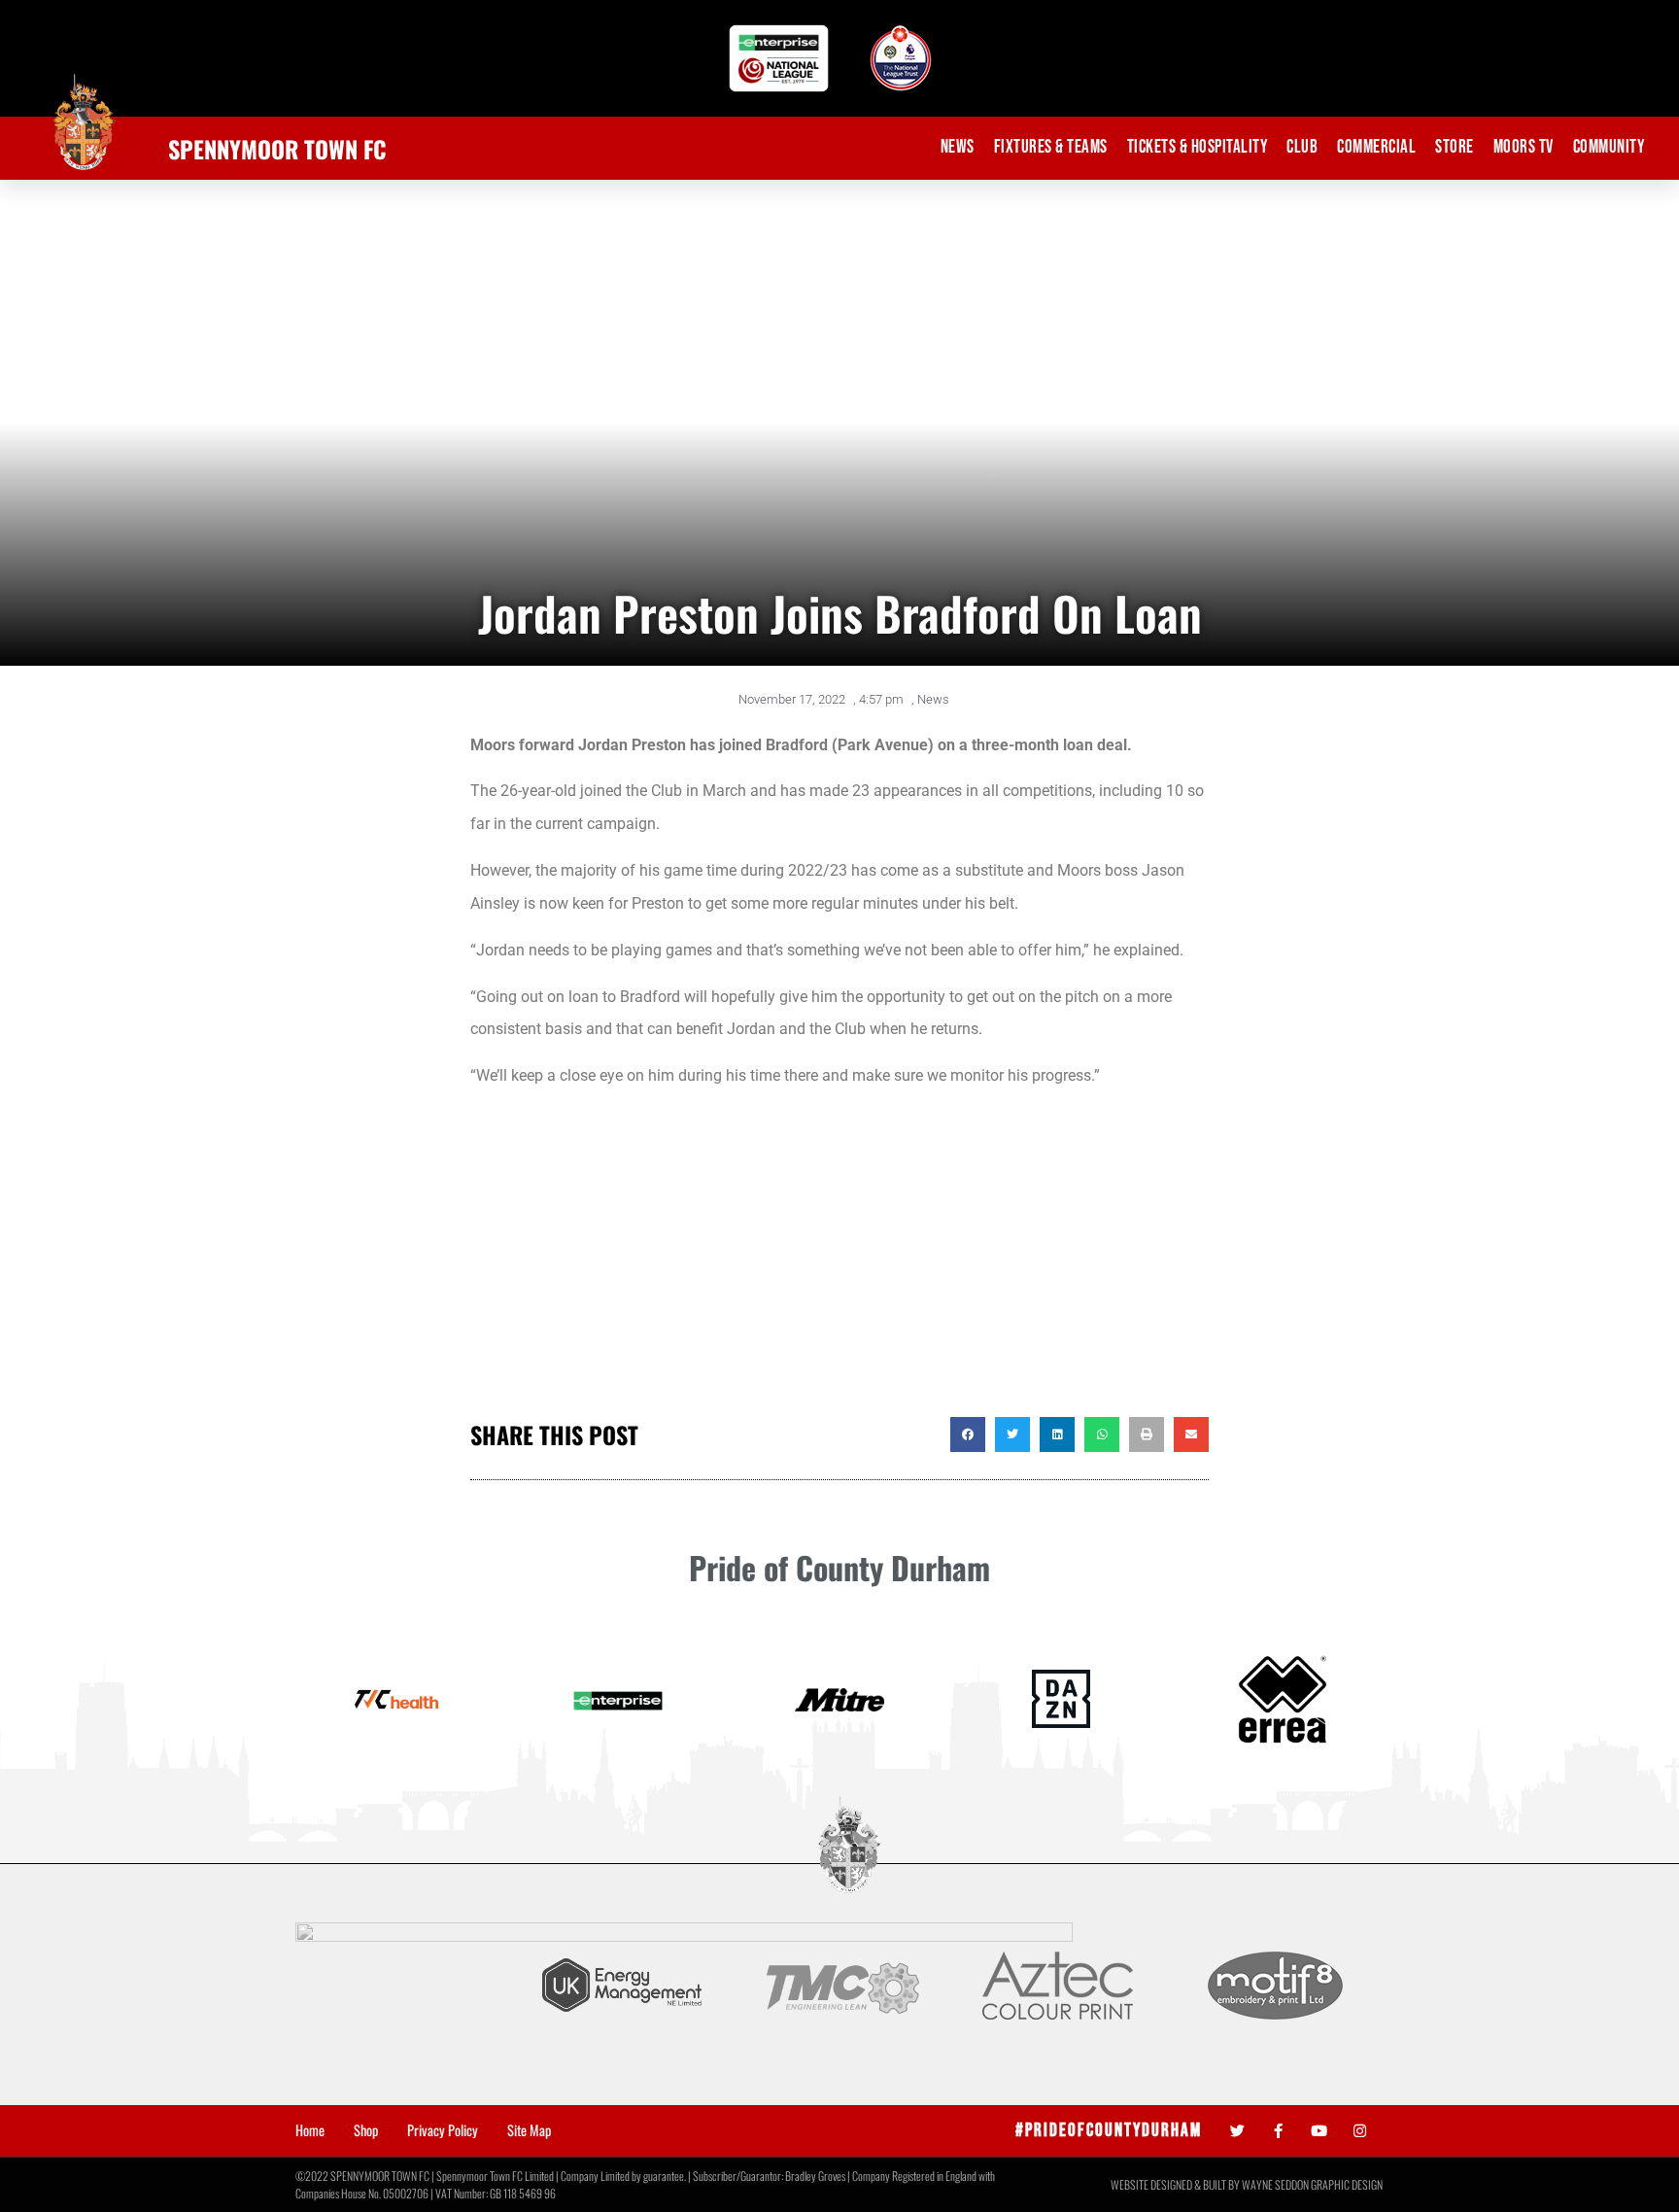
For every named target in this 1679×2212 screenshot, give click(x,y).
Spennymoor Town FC (277, 149)
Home (310, 2130)
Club (1302, 147)
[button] (968, 1434)
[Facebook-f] (1278, 2131)
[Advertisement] (839, 1262)
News (958, 147)
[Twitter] (1237, 2131)
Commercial (1376, 147)
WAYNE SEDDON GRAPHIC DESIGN (1312, 2184)
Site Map (529, 2130)
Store (1455, 147)
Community (1609, 147)
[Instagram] (1360, 2131)
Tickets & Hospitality (1198, 147)
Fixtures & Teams (1051, 147)
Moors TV (1524, 147)
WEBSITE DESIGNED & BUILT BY (1176, 2184)
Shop (366, 2130)
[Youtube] (1319, 2131)
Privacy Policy (443, 2130)
